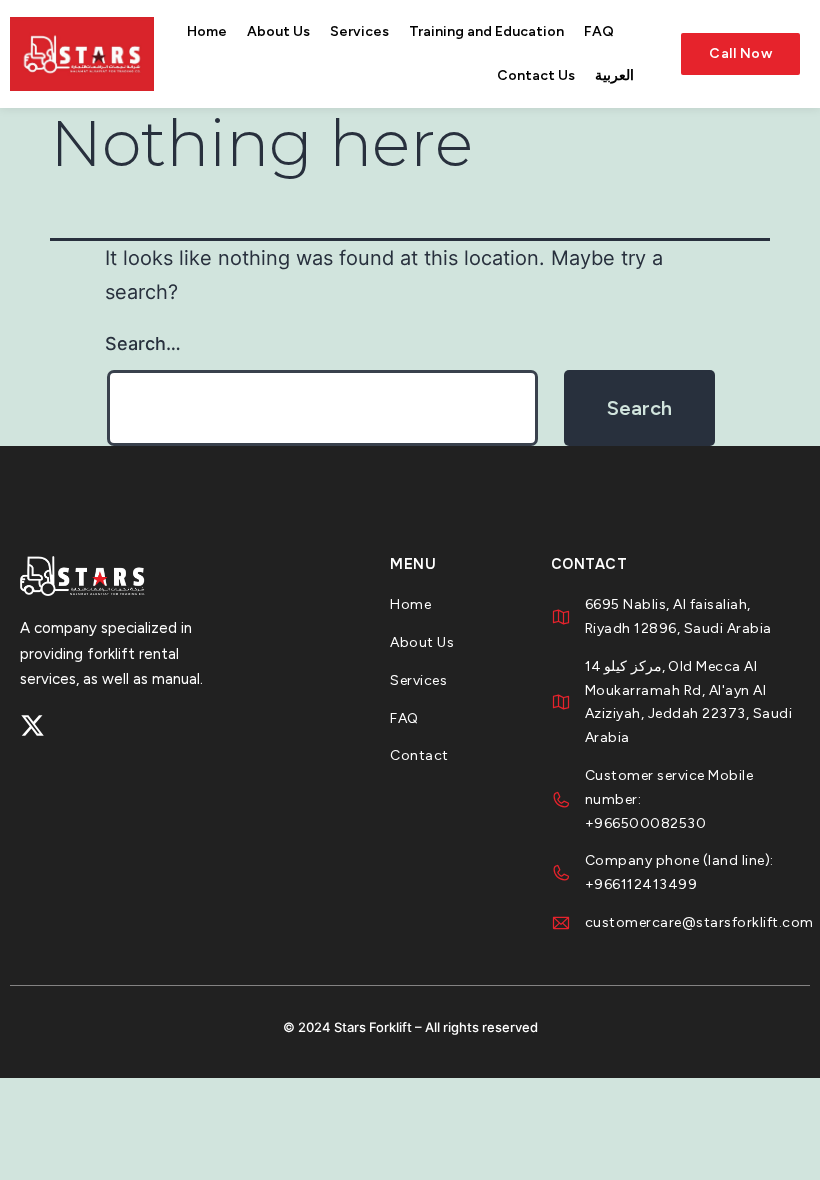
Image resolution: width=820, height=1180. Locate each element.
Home (207, 31)
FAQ (599, 31)
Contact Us (536, 75)
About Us (278, 31)
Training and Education (486, 31)
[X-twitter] (32, 725)
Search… (143, 343)
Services (359, 31)
